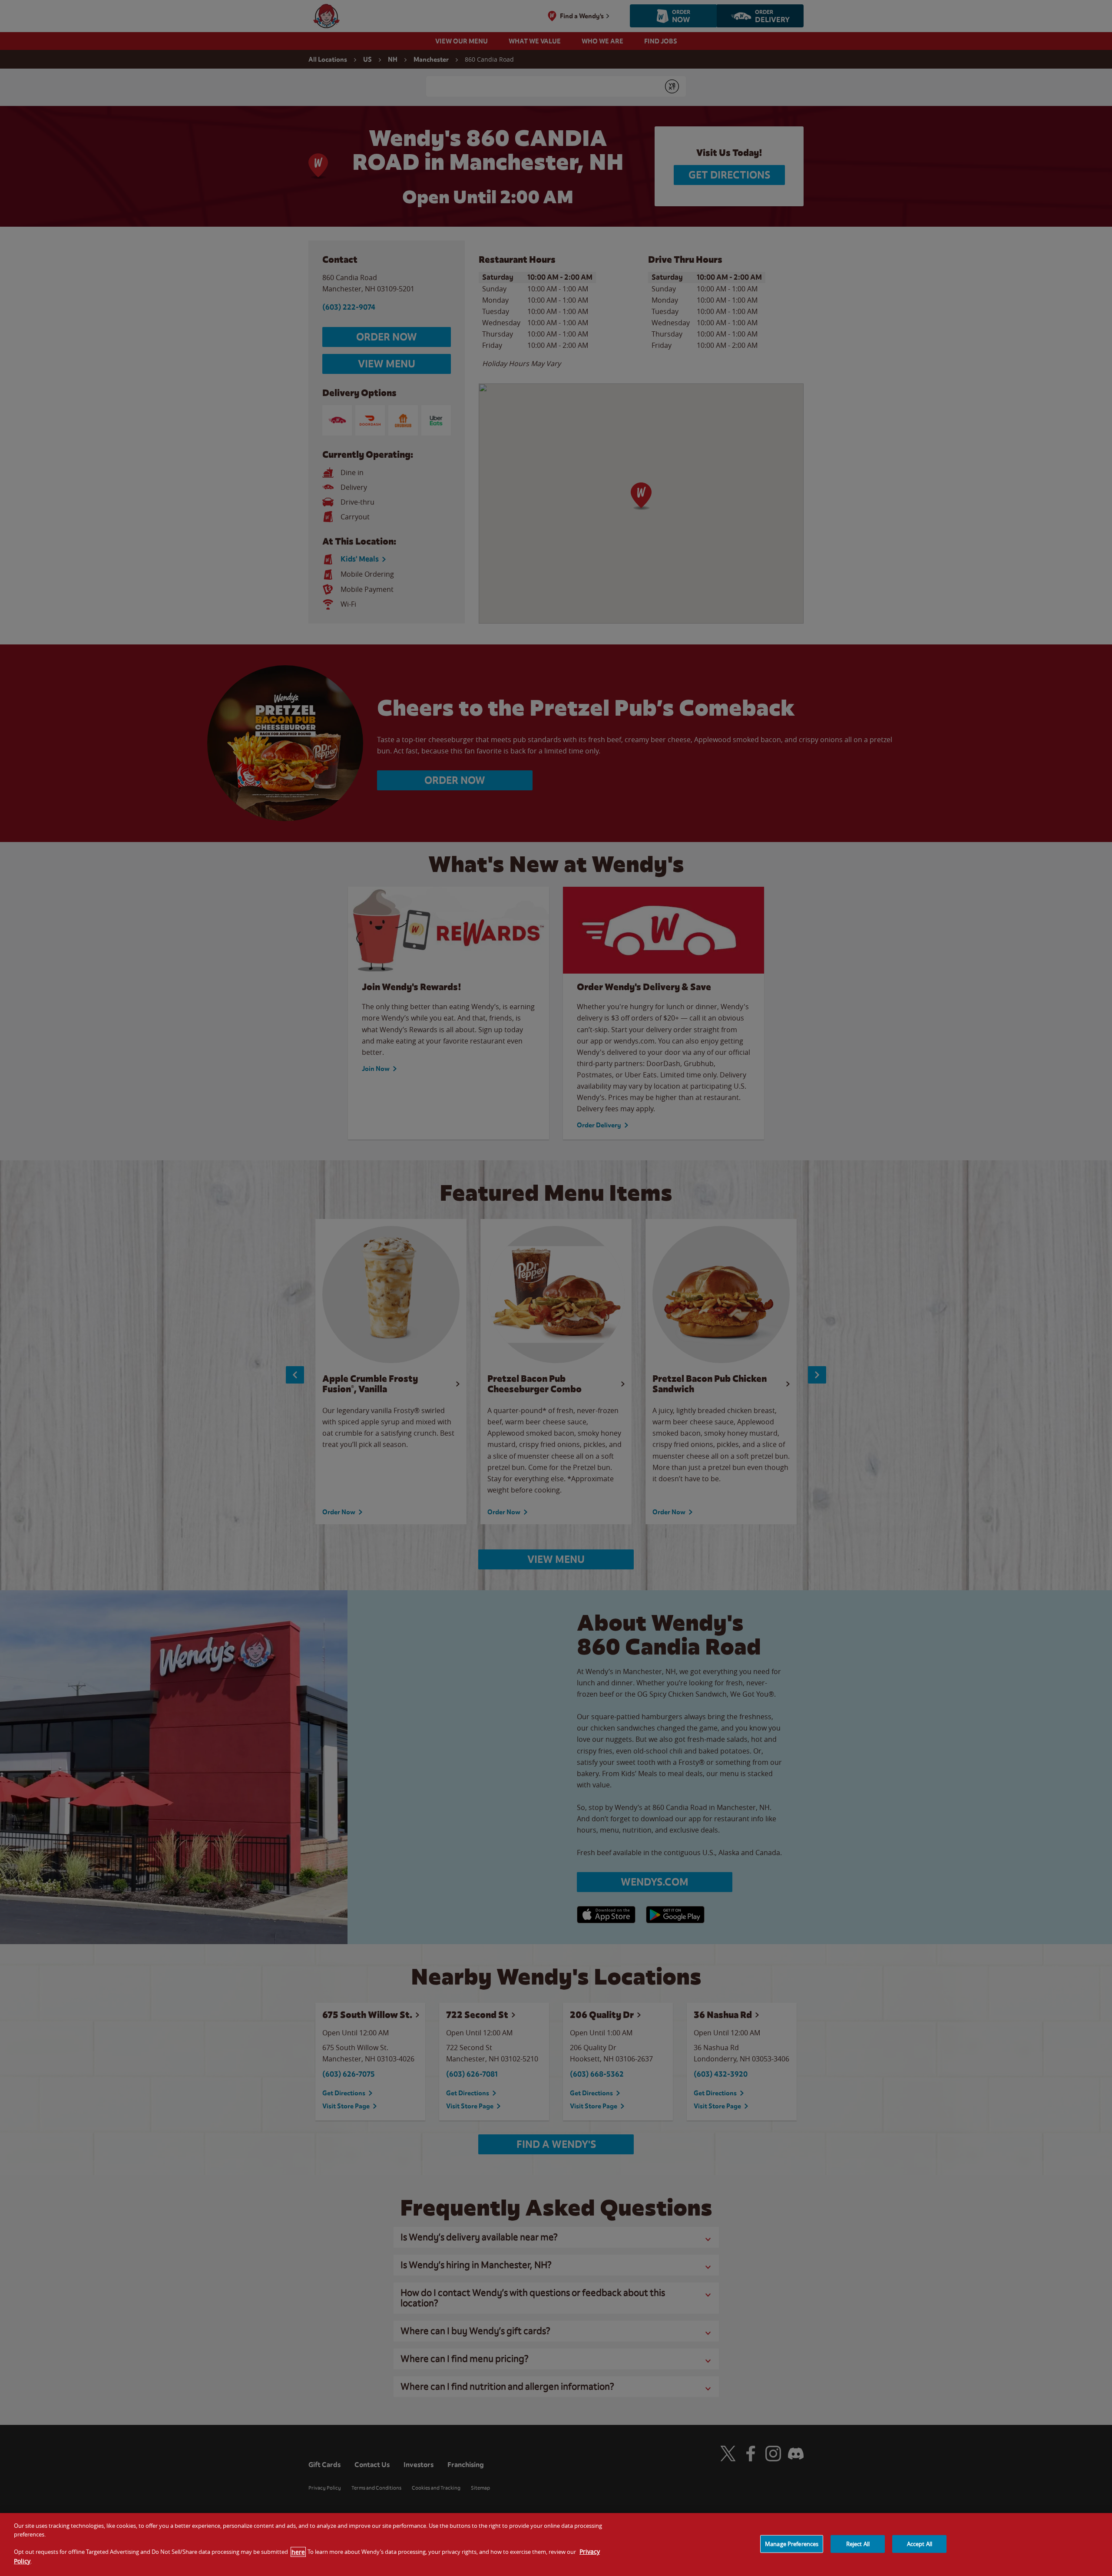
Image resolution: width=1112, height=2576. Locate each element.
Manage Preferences (792, 2543)
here (298, 2552)
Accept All (920, 2543)
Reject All (858, 2543)
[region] (556, 2545)
